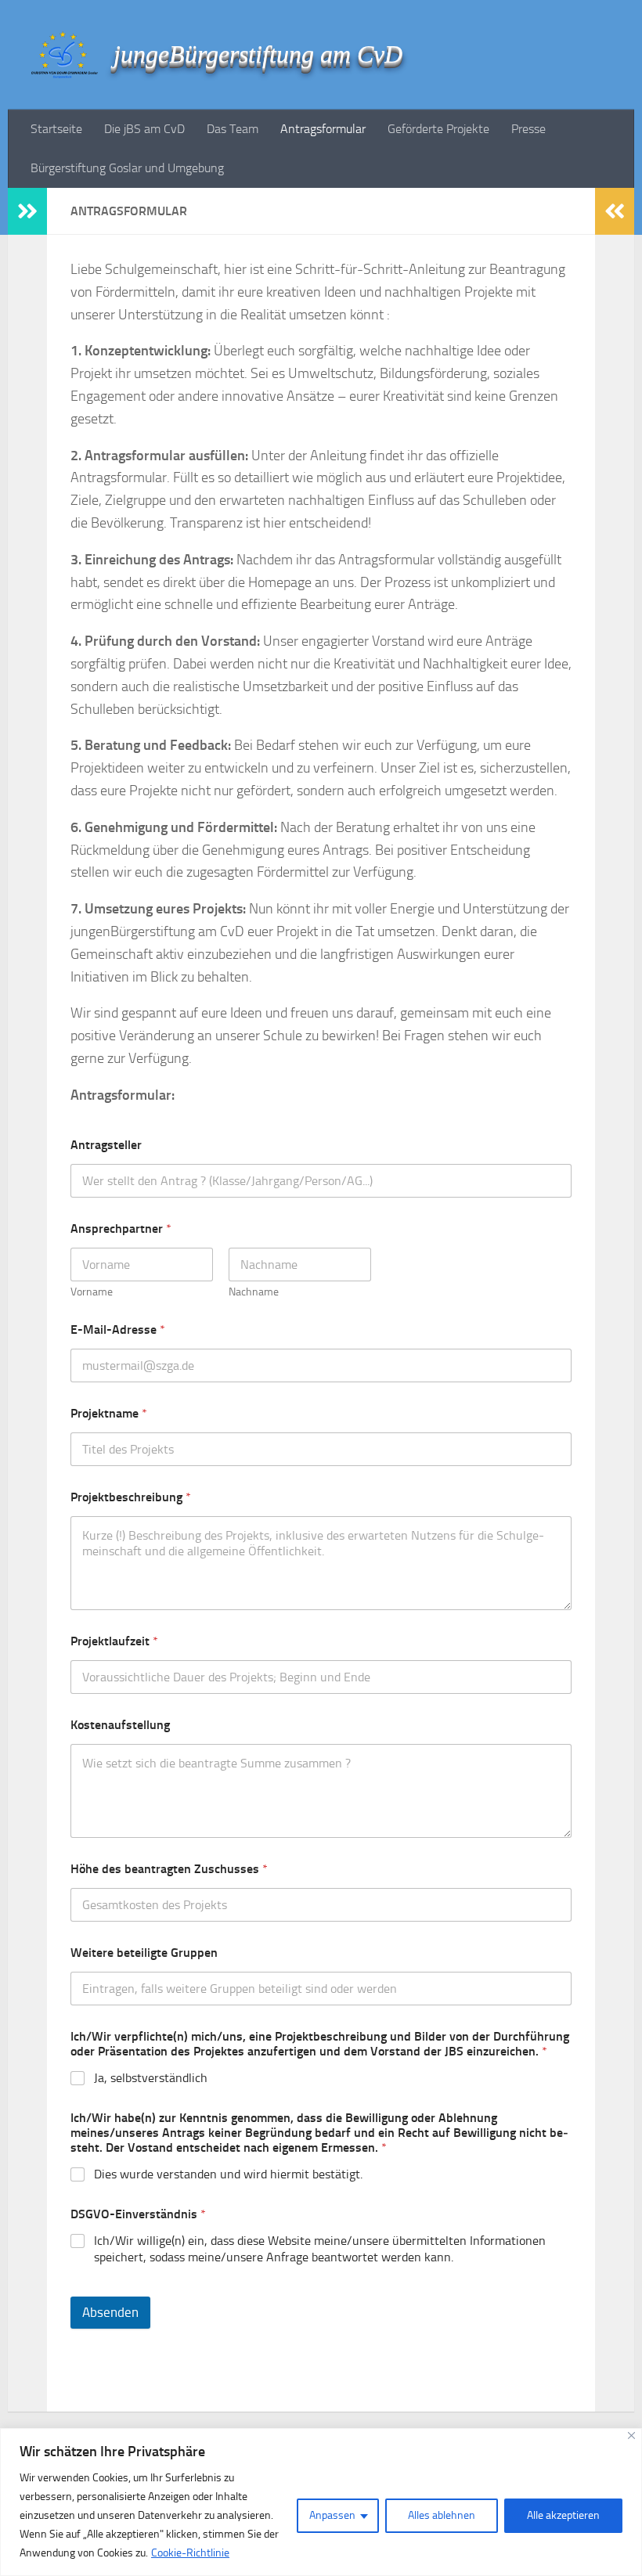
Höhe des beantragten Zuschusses (169, 1869)
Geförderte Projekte (438, 129)
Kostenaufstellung (120, 1725)
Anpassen (332, 2515)
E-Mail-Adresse (118, 1329)
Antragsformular (323, 129)
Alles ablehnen (442, 2515)
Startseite (56, 129)
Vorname (92, 1292)
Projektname (109, 1413)
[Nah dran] (631, 2435)
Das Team (233, 129)
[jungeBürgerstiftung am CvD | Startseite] (65, 55)
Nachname (254, 1292)
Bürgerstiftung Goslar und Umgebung (127, 168)
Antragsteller (106, 1145)
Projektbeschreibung (131, 1497)
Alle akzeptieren (563, 2515)
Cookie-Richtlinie (190, 2553)
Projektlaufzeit (114, 1641)
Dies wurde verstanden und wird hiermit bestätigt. (228, 2174)
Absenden (110, 2312)
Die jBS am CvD (144, 129)
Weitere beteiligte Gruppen (144, 1953)
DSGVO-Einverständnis (138, 2214)
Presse (528, 129)
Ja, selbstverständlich (151, 2078)
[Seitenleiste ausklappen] (27, 211)
